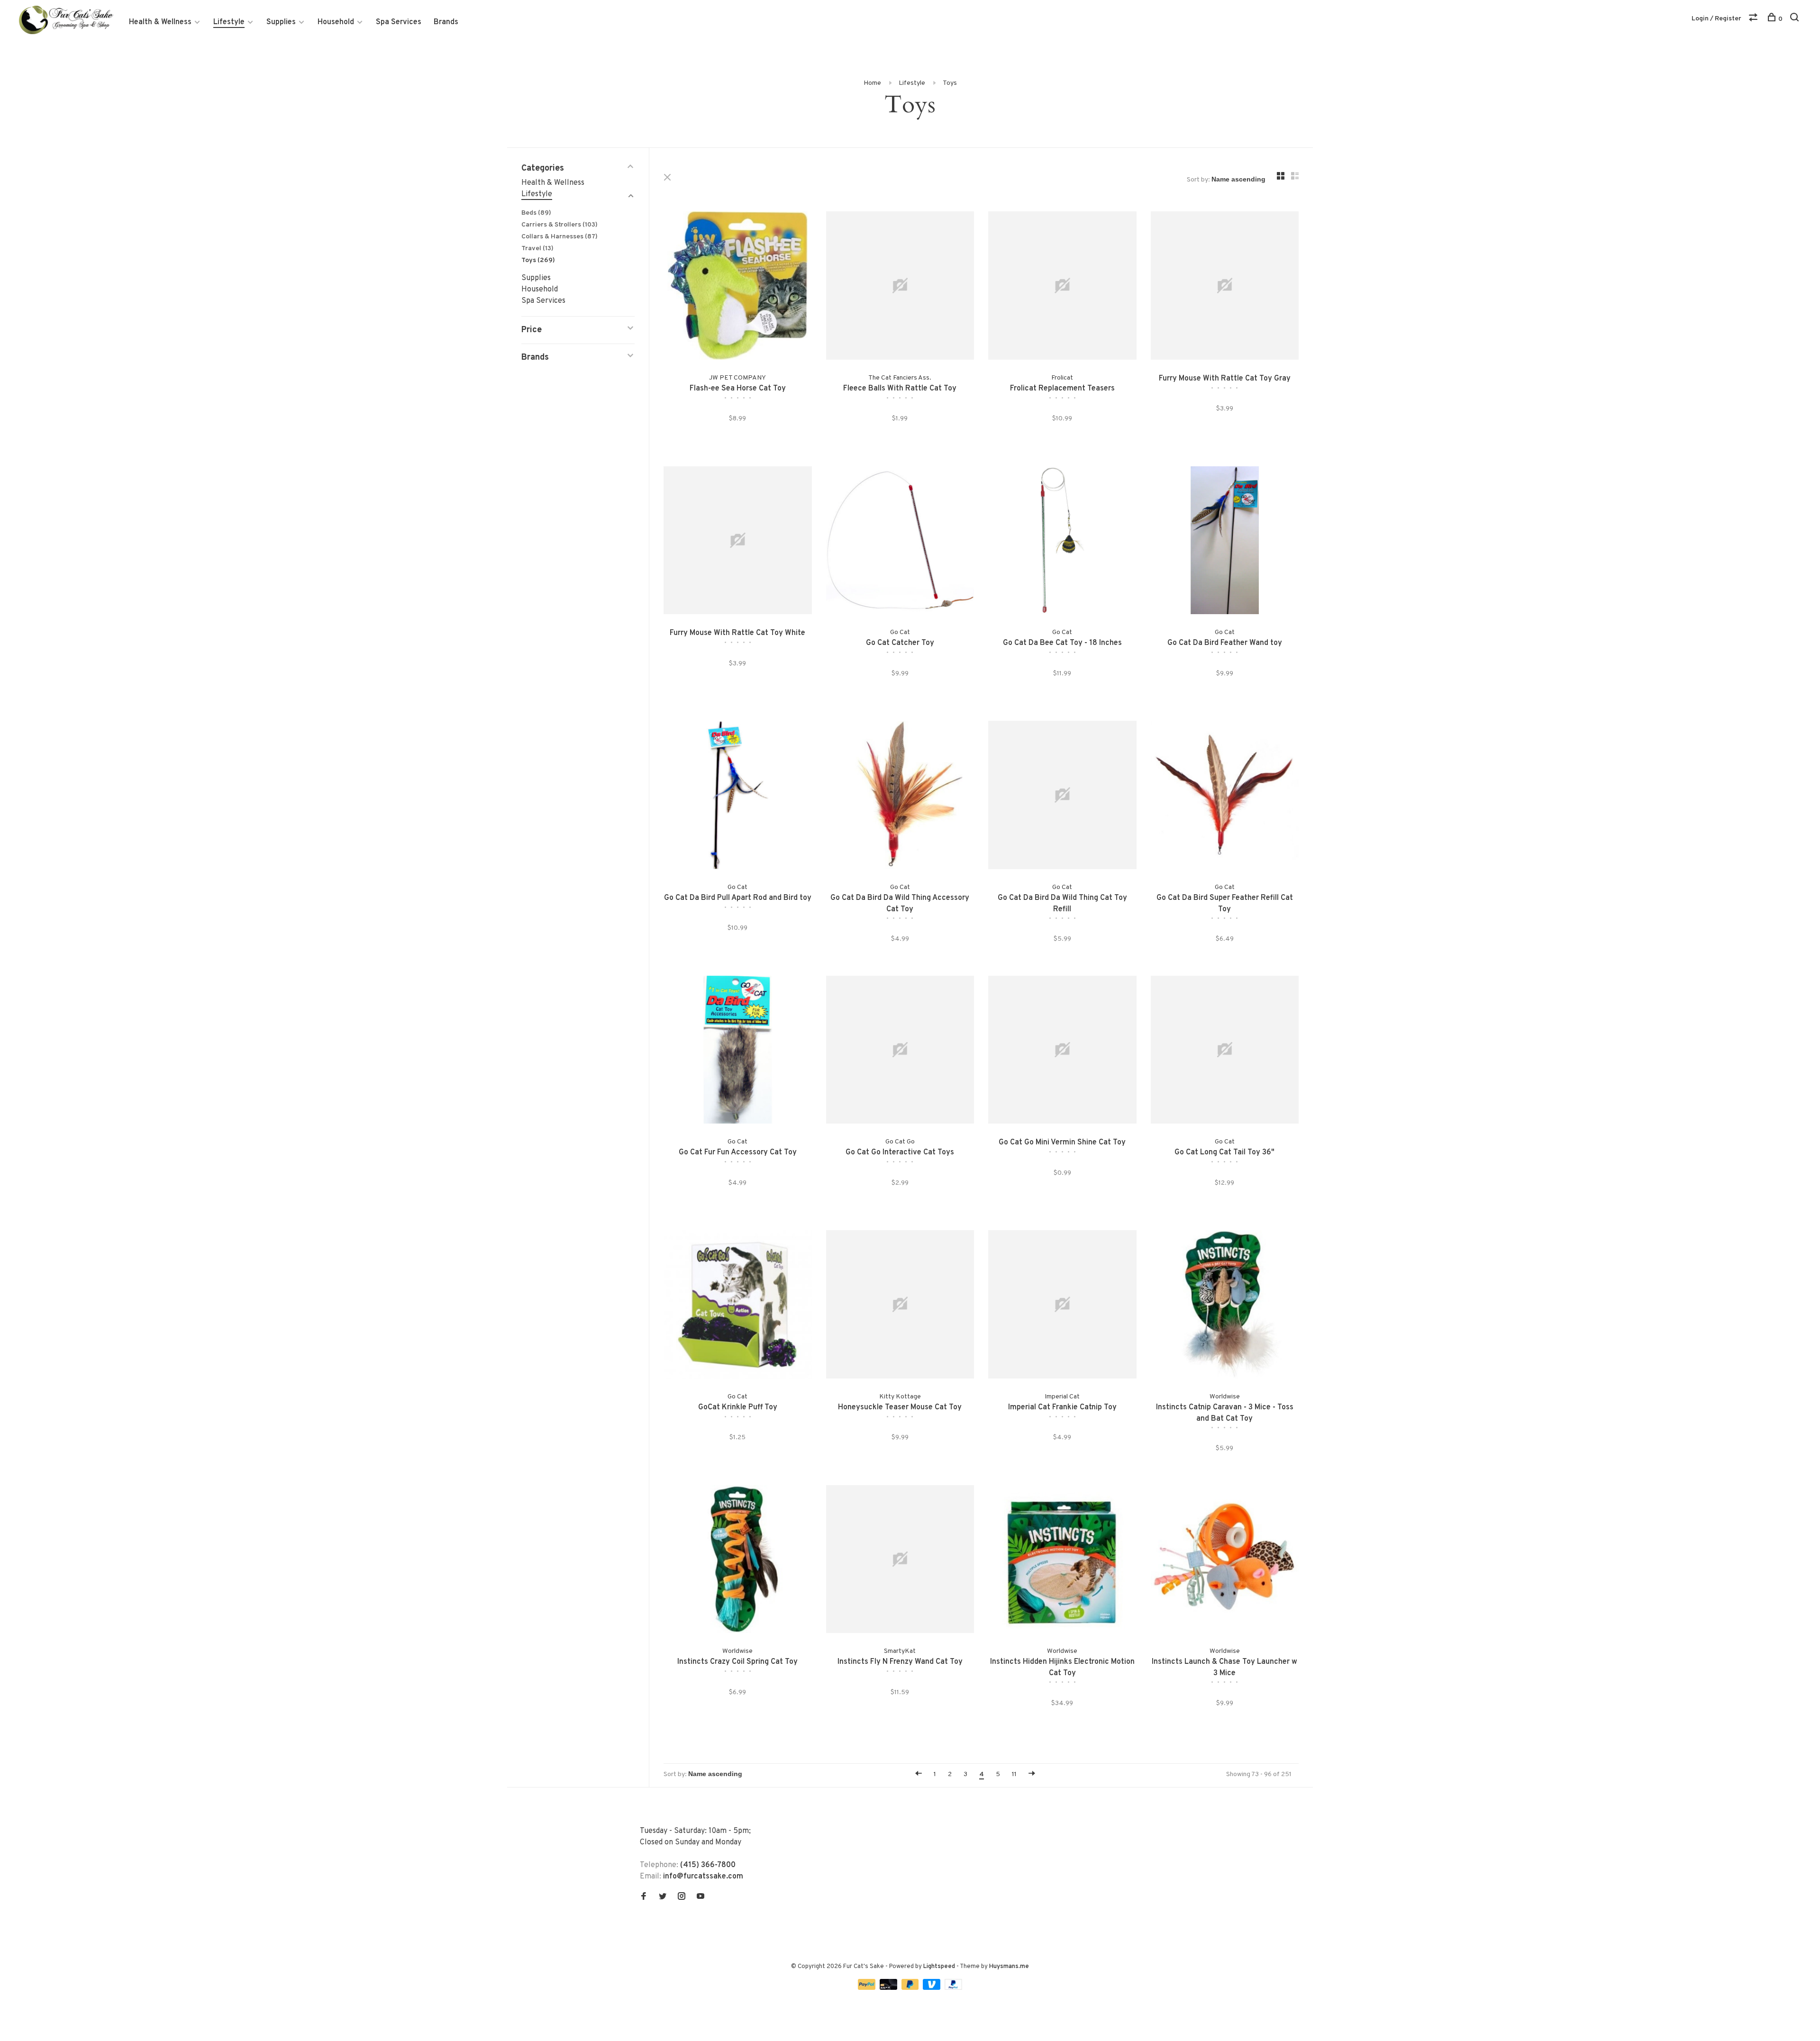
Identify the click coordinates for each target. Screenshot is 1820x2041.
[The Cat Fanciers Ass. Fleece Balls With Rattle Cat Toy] (900, 287)
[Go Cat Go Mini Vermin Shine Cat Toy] (1062, 1052)
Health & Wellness (160, 22)
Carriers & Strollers (560, 225)
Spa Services (399, 22)
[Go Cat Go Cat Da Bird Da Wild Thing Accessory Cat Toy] (900, 797)
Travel (537, 249)
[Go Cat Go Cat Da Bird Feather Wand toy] (1225, 542)
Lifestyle (229, 22)
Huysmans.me (1009, 1967)
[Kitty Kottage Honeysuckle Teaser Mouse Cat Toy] (900, 1306)
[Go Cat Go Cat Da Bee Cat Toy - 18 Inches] (1062, 542)
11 (1014, 1774)
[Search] (1796, 19)
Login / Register (1716, 19)
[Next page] (1032, 1774)
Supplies (281, 22)
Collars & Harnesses (560, 237)
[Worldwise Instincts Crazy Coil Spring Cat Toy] (738, 1561)
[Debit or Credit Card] (889, 1988)
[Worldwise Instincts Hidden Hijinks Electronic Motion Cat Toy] (1062, 1561)
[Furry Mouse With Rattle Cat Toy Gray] (1225, 287)
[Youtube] (701, 1897)
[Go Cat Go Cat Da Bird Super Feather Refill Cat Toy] (1225, 797)
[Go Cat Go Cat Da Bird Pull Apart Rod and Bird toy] (738, 797)
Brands (446, 22)
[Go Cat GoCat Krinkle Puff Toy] (738, 1306)
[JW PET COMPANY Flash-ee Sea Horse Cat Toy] (738, 287)
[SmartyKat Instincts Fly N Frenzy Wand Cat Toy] (900, 1561)
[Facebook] (644, 1897)
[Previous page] (919, 1774)
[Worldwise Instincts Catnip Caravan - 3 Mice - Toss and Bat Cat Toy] (1225, 1306)
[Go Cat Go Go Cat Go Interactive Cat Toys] (900, 1052)
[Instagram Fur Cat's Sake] (682, 1897)
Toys (950, 83)
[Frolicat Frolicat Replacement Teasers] (1062, 287)
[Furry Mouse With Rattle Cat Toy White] (738, 542)
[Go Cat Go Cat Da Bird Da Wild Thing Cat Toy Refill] (1062, 797)
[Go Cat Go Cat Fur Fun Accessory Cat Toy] (738, 1052)
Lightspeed (939, 1967)
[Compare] (1754, 19)
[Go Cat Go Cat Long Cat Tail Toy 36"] (1225, 1052)
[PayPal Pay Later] (911, 1988)
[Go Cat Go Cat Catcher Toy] (900, 542)
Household (336, 22)
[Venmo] (933, 1988)
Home (872, 83)
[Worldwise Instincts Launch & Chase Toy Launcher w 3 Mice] (1225, 1561)
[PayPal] (868, 1988)
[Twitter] (663, 1897)
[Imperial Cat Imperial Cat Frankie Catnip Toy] (1062, 1306)
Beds (536, 213)
